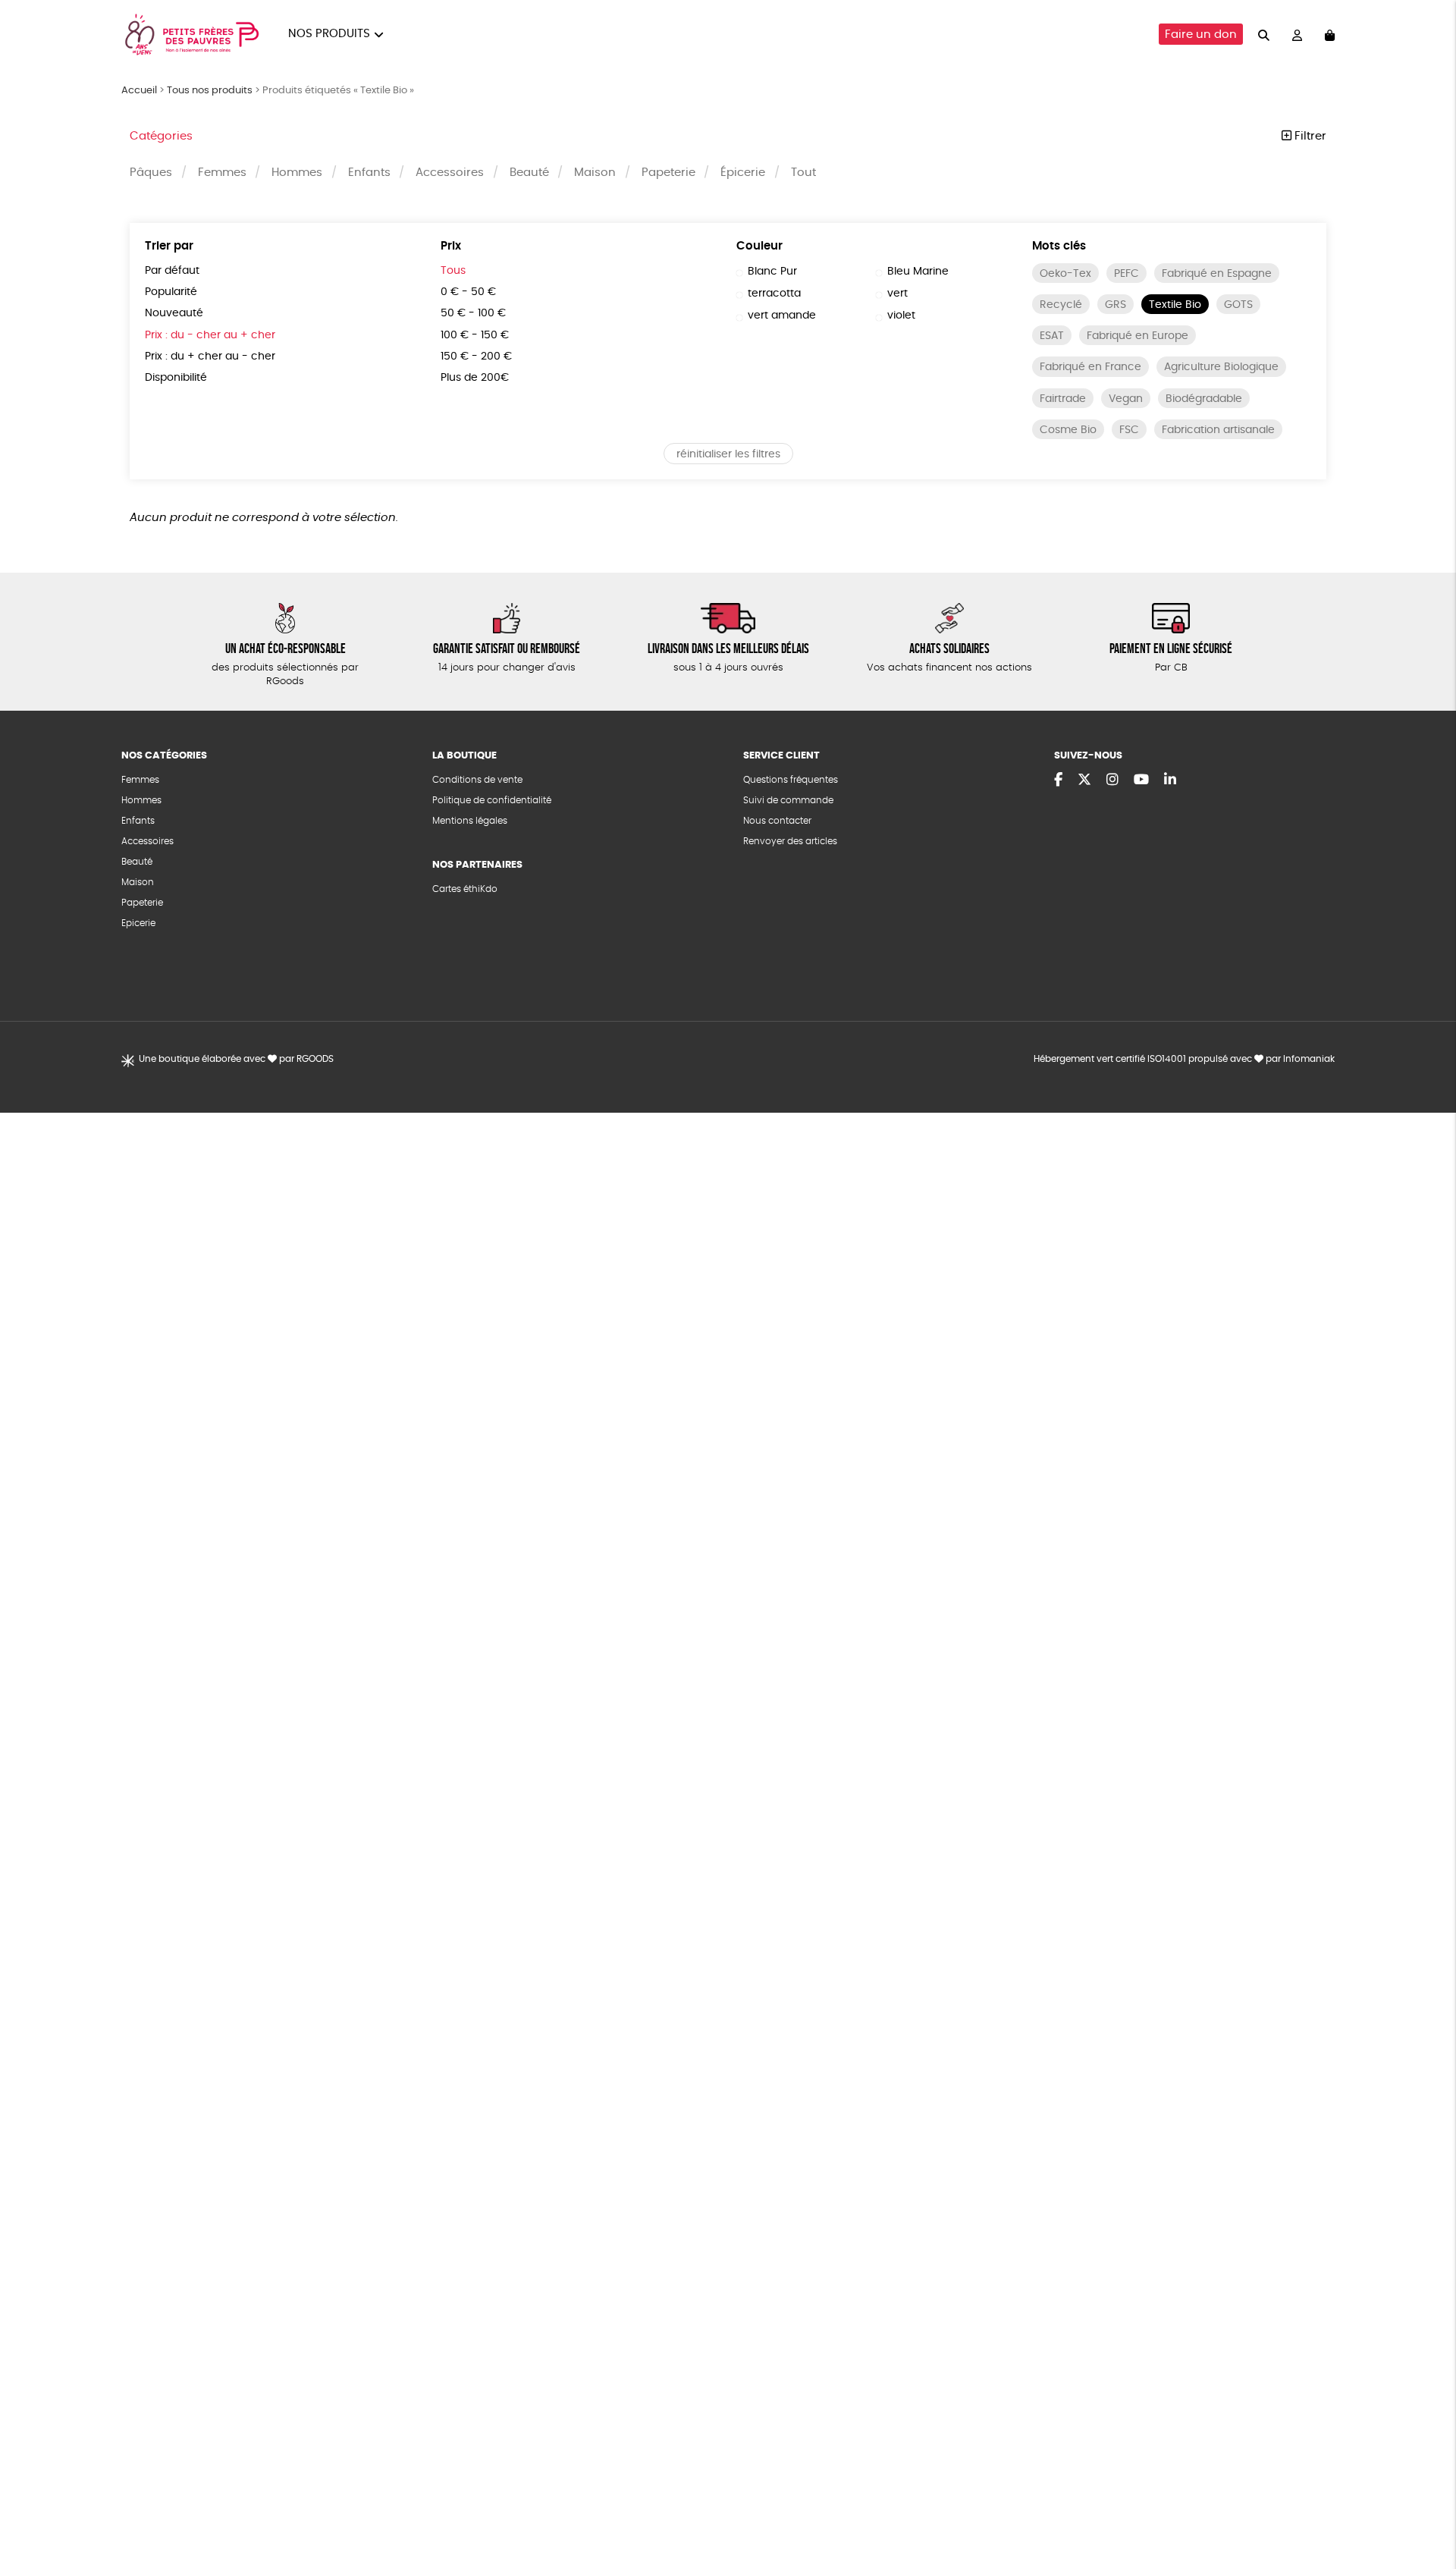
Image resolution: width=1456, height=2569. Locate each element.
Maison (595, 173)
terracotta (774, 294)
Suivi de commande (788, 800)
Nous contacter (777, 821)
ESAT (1052, 336)
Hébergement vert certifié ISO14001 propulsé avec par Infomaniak (1184, 1059)
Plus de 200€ (475, 378)
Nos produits (329, 34)
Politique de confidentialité (492, 800)
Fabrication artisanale (1218, 430)
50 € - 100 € (473, 313)
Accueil (139, 91)
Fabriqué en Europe (1137, 336)
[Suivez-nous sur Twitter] (1084, 780)
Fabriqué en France (1090, 367)
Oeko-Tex (1065, 274)
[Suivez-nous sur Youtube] (1141, 780)
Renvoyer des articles (790, 841)
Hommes (297, 173)
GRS (1116, 305)
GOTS (1238, 305)
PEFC (1127, 274)
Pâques (151, 173)
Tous (453, 271)
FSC (1129, 430)
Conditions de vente (477, 780)
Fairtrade (1063, 399)
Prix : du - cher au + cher (210, 335)
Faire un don (1201, 35)
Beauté (529, 173)
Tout (803, 173)
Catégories (161, 136)
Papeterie (668, 173)
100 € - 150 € (475, 335)
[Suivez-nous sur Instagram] (1112, 780)
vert (897, 294)
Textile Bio (1175, 305)
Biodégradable (1204, 399)
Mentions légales (470, 821)
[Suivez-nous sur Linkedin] (1170, 780)
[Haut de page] (1426, 2508)
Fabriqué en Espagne (1217, 274)
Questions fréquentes (791, 780)
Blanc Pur (772, 272)
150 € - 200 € (476, 356)
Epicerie (138, 923)
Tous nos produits (210, 91)
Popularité (171, 292)
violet (901, 316)
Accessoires (450, 173)
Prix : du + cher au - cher (210, 356)
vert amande (782, 316)
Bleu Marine (918, 272)
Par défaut (172, 271)
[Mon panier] (1330, 35)
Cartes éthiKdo (465, 889)
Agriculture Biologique (1221, 367)
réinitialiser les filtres (728, 454)
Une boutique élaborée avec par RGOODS (236, 1059)
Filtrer (1309, 136)
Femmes (222, 173)
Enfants (369, 173)
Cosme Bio (1068, 430)
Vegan (1126, 399)
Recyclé (1061, 305)
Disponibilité (176, 378)
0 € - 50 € (468, 292)
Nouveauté (174, 313)
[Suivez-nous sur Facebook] (1058, 780)
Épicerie (743, 173)
